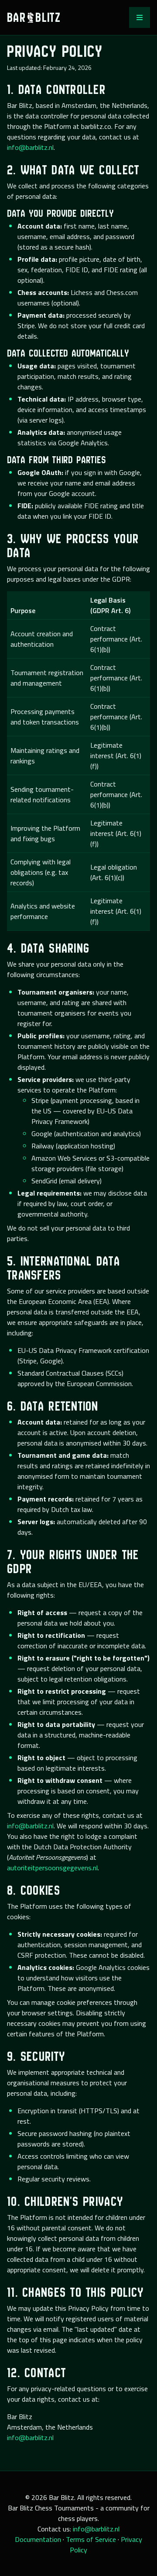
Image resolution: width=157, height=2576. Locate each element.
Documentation (38, 2539)
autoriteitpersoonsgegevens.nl (52, 1868)
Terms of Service (91, 2539)
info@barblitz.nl (30, 147)
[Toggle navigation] (140, 17)
